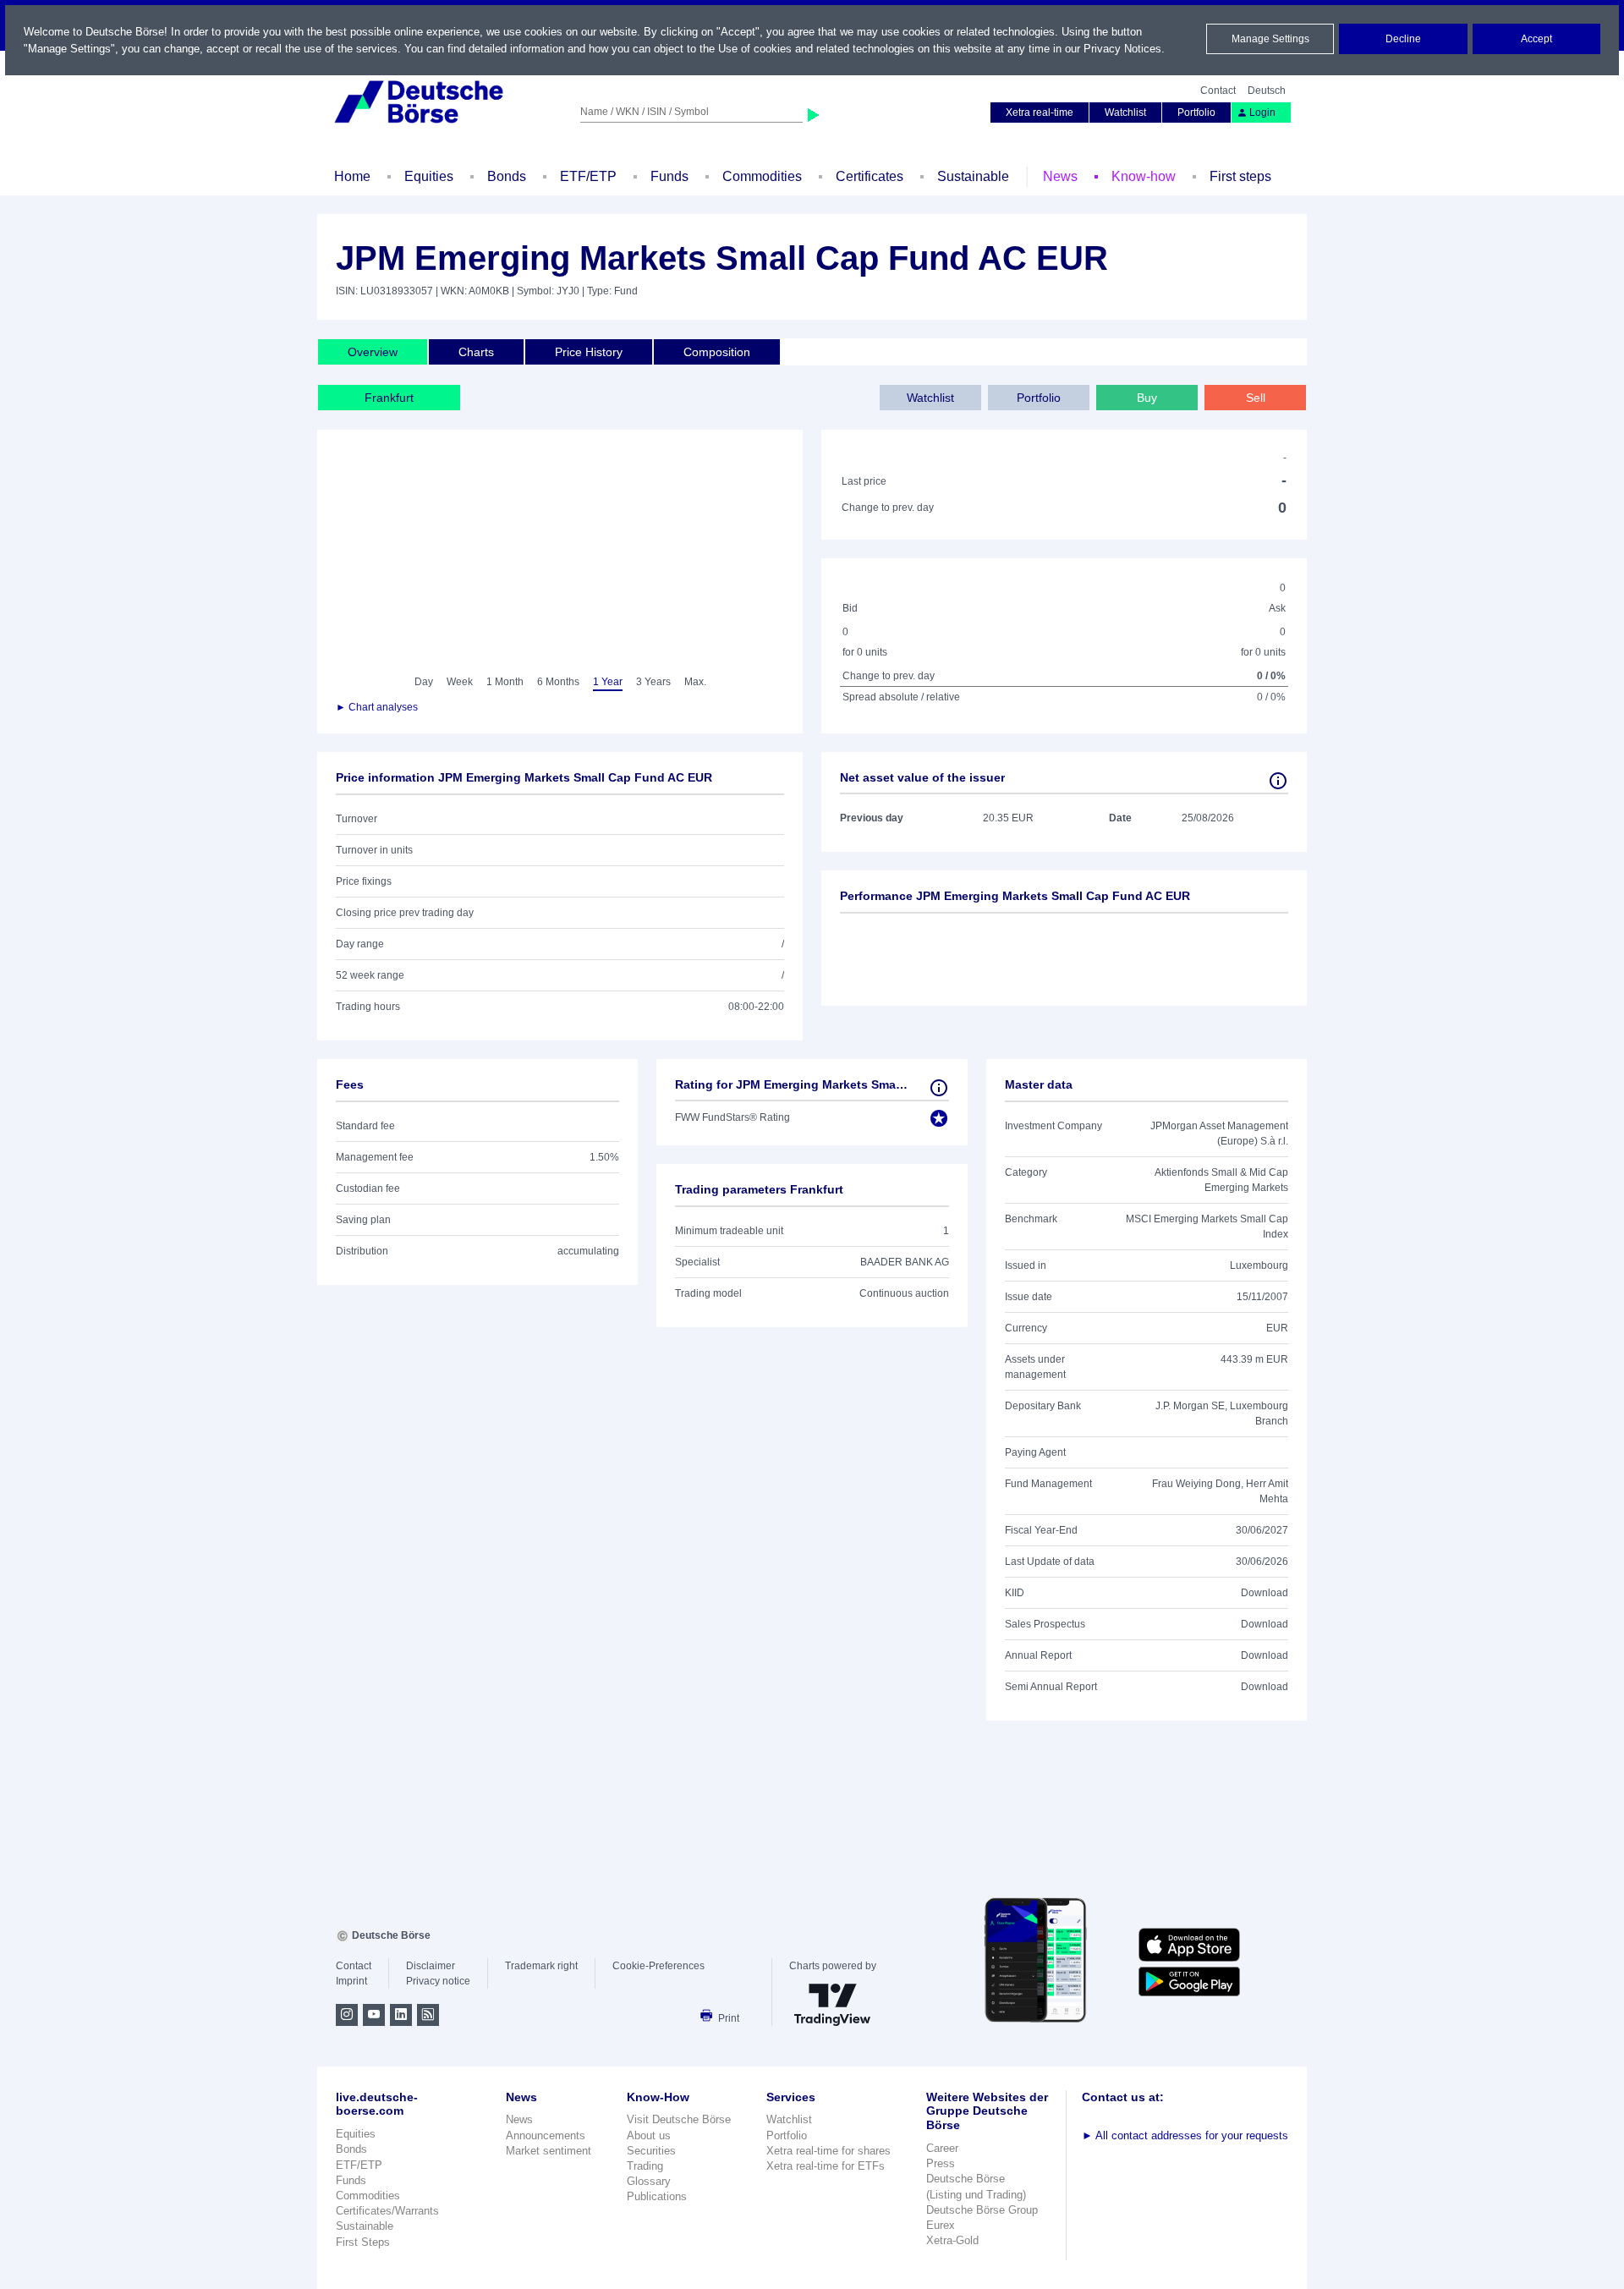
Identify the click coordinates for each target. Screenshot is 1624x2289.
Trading (645, 2166)
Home (352, 176)
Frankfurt (389, 398)
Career (942, 2148)
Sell (1256, 398)
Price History (589, 352)
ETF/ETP (588, 176)
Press (941, 2163)
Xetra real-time (1040, 113)
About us (649, 2135)
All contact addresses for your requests (1185, 2135)
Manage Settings (1270, 39)
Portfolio (1196, 113)
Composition (717, 352)
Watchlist (1125, 113)
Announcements (546, 2135)
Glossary (649, 2181)
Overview (373, 352)
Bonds (507, 176)
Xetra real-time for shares (828, 2151)
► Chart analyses (377, 707)
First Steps (363, 2242)
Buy (1147, 398)
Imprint (351, 1981)
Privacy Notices (1122, 49)
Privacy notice (438, 1981)
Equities (429, 176)
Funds (669, 176)
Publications (657, 2196)
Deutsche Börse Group (982, 2210)
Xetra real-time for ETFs (826, 2166)
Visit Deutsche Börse (679, 2119)
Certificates (870, 176)
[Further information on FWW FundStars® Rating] (939, 1088)
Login (1262, 113)
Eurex (941, 2225)
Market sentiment (549, 2151)
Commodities (762, 176)
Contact (1218, 91)
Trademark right (541, 1966)
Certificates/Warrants (387, 2211)
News (1060, 176)
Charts (476, 352)
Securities (651, 2151)
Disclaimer (431, 1966)
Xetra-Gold (952, 2240)
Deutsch (1267, 91)
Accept (1536, 39)
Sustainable (973, 176)
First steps (1240, 176)
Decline (1403, 39)
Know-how (1144, 176)
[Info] (1278, 781)
